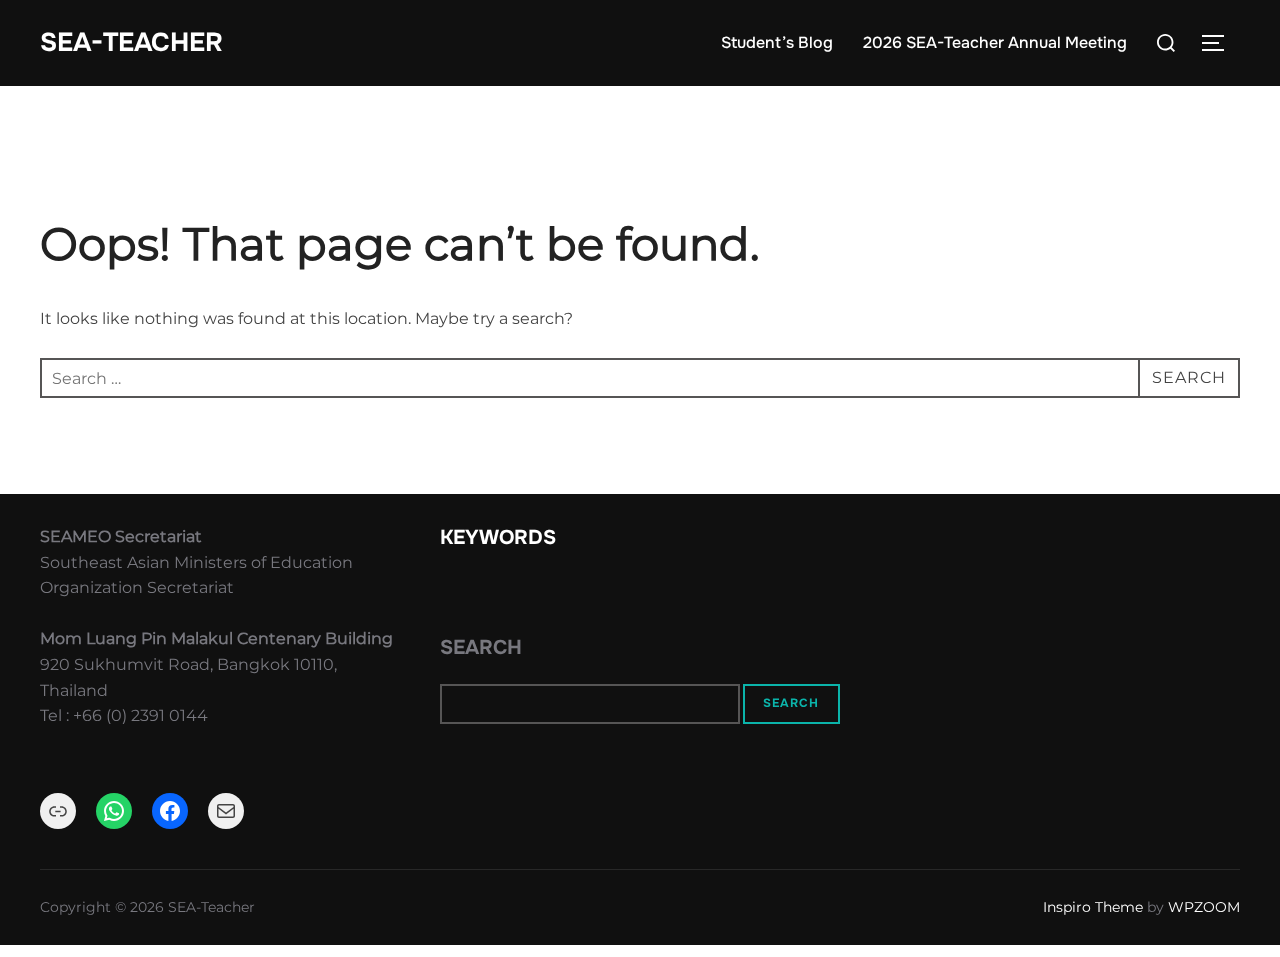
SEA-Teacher (131, 42)
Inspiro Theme (1093, 907)
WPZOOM (1204, 907)
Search (481, 647)
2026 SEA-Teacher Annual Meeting (995, 42)
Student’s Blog (777, 42)
